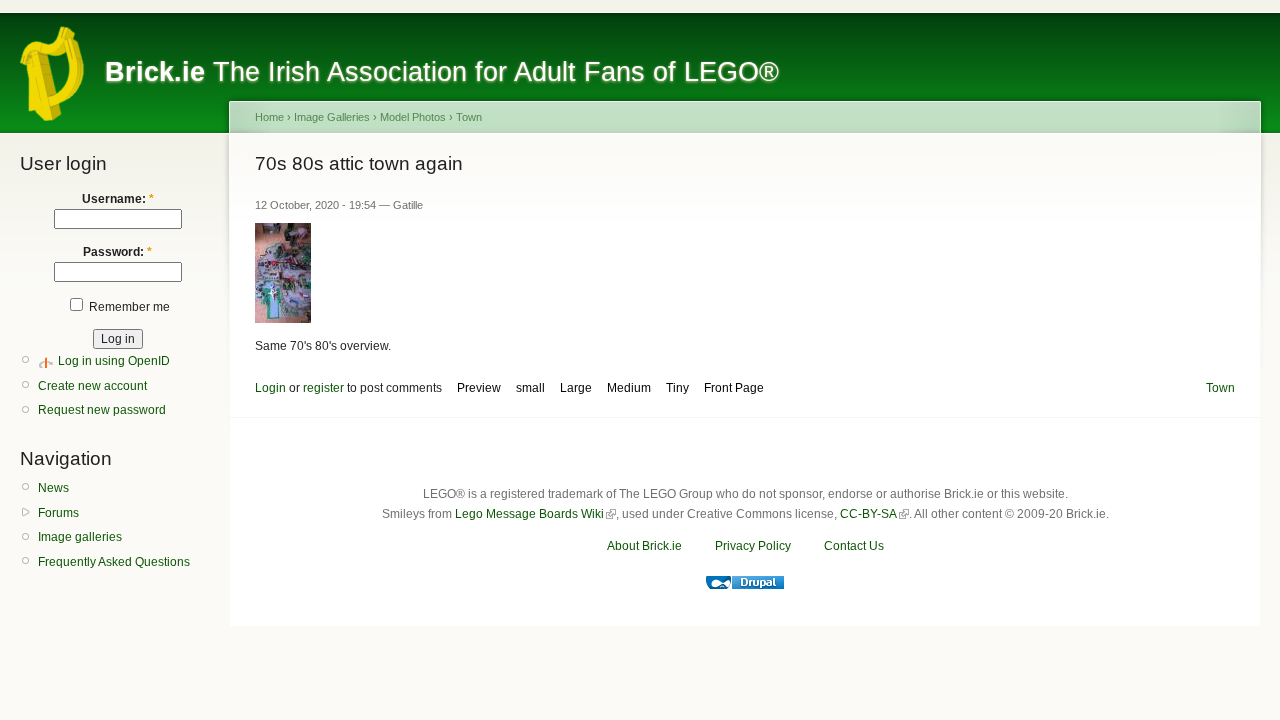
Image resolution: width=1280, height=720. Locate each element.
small (530, 388)
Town (469, 117)
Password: (117, 252)
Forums (58, 513)
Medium (629, 388)
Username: (118, 199)
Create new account (92, 386)
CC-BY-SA (868, 514)
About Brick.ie (644, 546)
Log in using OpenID (114, 361)
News (53, 488)
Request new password (102, 410)
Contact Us (854, 546)
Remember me (128, 307)
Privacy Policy (753, 546)
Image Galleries (332, 117)
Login (270, 388)
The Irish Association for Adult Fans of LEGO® (442, 72)
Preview (479, 388)
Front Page (734, 388)
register (323, 388)
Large (576, 388)
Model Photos (413, 117)
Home (269, 117)
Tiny (677, 388)
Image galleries (80, 537)
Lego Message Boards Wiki (529, 514)
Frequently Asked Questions (114, 562)
